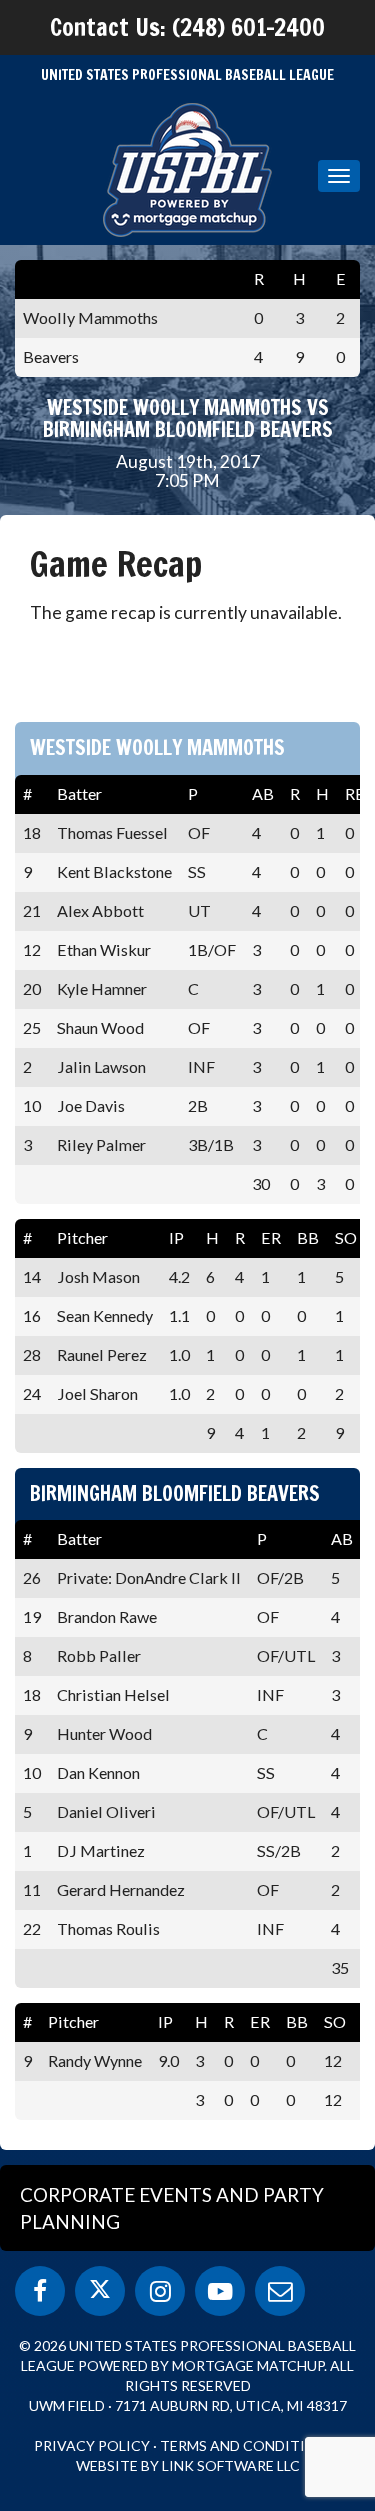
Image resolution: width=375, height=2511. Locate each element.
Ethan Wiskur (104, 949)
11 (32, 1889)
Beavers (51, 356)
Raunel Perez (102, 1354)
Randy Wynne (95, 2060)
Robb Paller (99, 1655)
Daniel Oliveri (106, 1811)
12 (32, 949)
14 (32, 1276)
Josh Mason (98, 1276)
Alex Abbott (100, 910)
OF (199, 832)
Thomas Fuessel (112, 832)
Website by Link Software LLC (188, 2465)
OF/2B (280, 1577)
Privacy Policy (92, 2445)
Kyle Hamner (102, 988)
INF (201, 1066)
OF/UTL (286, 1655)
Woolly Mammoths (90, 317)
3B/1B (211, 1144)
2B (198, 1105)
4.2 (179, 1276)
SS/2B (279, 1850)
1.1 (179, 1315)
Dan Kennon (98, 1772)
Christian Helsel (113, 1694)
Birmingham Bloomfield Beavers (175, 1493)
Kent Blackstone (114, 871)
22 (32, 1928)
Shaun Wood (100, 1027)
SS (197, 871)
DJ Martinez (101, 1850)
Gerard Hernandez (121, 1889)
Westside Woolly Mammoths (157, 747)
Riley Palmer (101, 1144)
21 (32, 910)
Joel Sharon (97, 1393)
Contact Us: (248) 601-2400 (187, 27)
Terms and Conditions (247, 2445)
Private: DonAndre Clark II (149, 1577)
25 (32, 1027)
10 (32, 1105)
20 (32, 988)
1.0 (179, 1354)
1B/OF (212, 949)
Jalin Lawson (101, 1066)
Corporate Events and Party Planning (172, 2208)
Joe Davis (91, 1105)
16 (32, 1315)
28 (32, 1354)
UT (199, 910)
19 (32, 1616)
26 (32, 1577)
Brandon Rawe (107, 1616)
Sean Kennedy (105, 1315)
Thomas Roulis (108, 1928)
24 (32, 1393)
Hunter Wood (104, 1733)
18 (32, 832)
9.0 (168, 2060)
